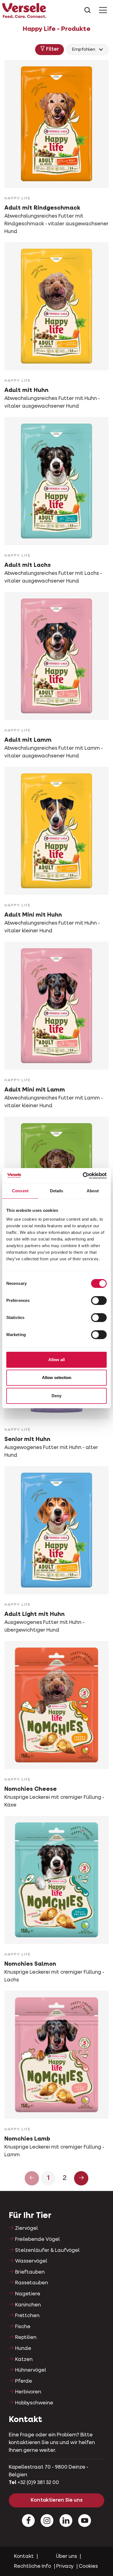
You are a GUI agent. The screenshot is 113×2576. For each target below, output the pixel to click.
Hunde (23, 2349)
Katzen (24, 2360)
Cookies (88, 2566)
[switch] (99, 1301)
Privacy (65, 2566)
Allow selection (57, 1378)
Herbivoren (28, 2392)
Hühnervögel (31, 2370)
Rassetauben (32, 2283)
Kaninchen (28, 2305)
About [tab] (93, 1191)
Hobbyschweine (34, 2403)
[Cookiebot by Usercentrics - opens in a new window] (83, 1176)
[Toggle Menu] (103, 11)
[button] (50, 50)
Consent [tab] (20, 1191)
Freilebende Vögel (37, 2239)
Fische (23, 2327)
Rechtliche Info (33, 2566)
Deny (56, 1396)
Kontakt (24, 2556)
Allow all (56, 1360)
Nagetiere (28, 2294)
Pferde (24, 2381)
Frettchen (27, 2316)
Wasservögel (31, 2261)
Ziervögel (26, 2228)
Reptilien (26, 2337)
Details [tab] (57, 1191)
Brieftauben (30, 2272)
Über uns (67, 2556)
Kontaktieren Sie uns (57, 2500)
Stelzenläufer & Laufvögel (47, 2250)
